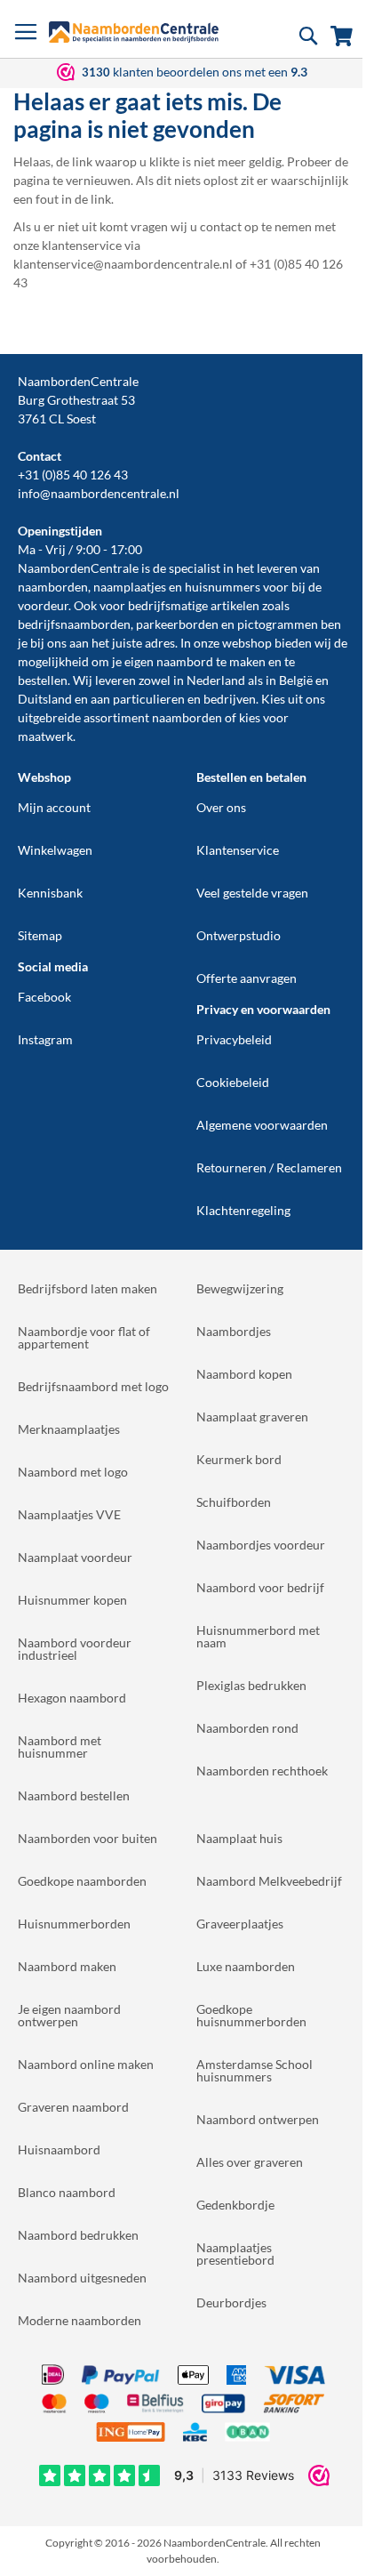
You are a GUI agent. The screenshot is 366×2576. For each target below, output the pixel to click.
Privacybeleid (234, 1039)
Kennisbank (50, 893)
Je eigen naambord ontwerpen (69, 2015)
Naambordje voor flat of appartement (84, 1337)
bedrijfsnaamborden (74, 624)
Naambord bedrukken (78, 2235)
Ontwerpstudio (239, 935)
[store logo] (134, 32)
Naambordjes (234, 1331)
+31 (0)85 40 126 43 (73, 475)
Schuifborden (234, 1502)
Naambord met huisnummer (60, 1747)
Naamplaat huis (239, 1838)
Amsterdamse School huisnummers (255, 2070)
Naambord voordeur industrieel (75, 1649)
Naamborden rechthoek (262, 1771)
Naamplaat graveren (252, 1417)
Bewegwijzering (240, 1288)
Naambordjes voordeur (261, 1545)
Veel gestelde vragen (252, 893)
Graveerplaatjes (240, 1924)
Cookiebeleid (233, 1082)
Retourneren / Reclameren (269, 1167)
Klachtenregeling (243, 1210)
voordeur (43, 605)
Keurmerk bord (239, 1459)
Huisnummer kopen (72, 1600)
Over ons (221, 807)
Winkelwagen (55, 850)
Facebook (44, 997)
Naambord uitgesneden (82, 2278)
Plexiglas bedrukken (251, 1685)
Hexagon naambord (72, 1698)
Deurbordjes (231, 2302)
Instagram (45, 1039)
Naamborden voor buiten (88, 1838)
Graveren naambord (73, 2107)
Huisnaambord (59, 2149)
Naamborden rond (247, 1728)
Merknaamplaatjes (69, 1429)
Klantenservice (238, 850)
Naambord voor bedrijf (260, 1587)
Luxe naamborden (246, 1966)
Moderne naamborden (80, 2320)
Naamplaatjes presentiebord (235, 2254)
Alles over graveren (250, 2162)
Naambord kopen (244, 1374)
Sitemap (40, 935)
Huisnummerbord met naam (258, 1636)
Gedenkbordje (235, 2205)
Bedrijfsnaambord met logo (93, 1386)
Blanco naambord (67, 2192)
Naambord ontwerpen (258, 2119)
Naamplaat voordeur (75, 1557)
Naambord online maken (86, 2064)
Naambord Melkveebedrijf (269, 1881)
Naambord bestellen (74, 1795)
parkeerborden (177, 624)
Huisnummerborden (74, 1924)
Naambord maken (67, 1966)
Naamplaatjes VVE (69, 1514)
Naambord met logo (73, 1472)
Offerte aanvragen (247, 978)
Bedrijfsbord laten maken (88, 1288)
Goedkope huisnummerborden (251, 2015)
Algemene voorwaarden (262, 1125)
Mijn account (54, 807)
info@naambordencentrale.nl (99, 493)
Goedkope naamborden (82, 1881)
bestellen (43, 680)
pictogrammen (278, 624)
